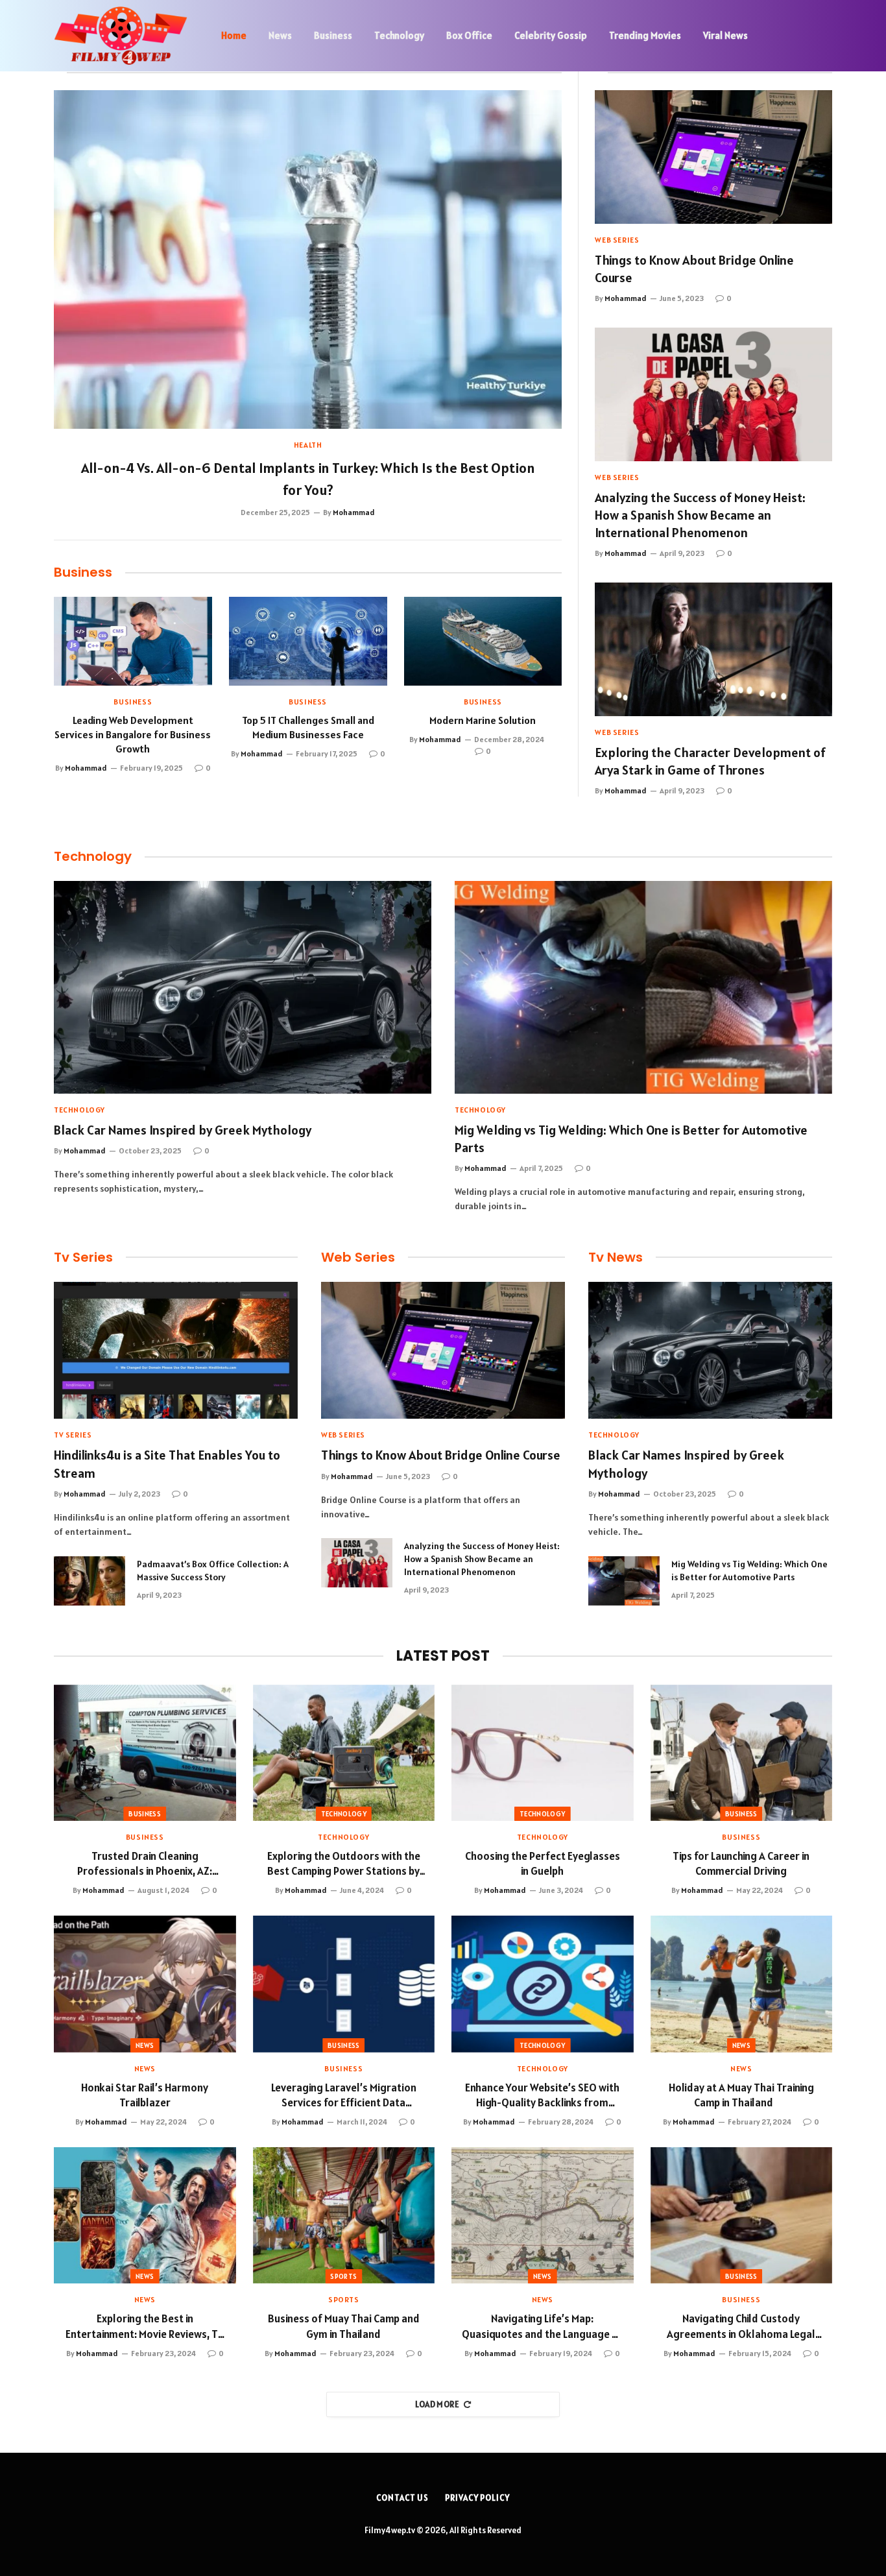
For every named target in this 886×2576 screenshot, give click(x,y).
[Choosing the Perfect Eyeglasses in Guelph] (543, 1753)
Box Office (469, 35)
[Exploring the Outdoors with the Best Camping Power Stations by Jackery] (344, 1753)
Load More (437, 2404)
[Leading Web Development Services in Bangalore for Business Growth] (133, 641)
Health (308, 445)
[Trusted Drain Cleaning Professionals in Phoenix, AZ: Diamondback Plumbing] (145, 1753)
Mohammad (354, 512)
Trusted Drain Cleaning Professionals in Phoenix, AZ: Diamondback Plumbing (145, 1864)
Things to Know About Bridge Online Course (694, 269)
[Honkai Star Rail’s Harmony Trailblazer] (145, 1984)
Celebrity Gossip (551, 35)
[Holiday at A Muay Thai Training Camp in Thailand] (742, 1984)
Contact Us (402, 2498)
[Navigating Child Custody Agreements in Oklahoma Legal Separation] (742, 2215)
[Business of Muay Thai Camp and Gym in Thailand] (344, 2215)
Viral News (725, 35)
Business (333, 35)
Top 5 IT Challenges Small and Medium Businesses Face (308, 727)
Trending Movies (645, 35)
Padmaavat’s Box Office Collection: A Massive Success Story (213, 1571)
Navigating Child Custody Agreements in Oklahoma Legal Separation (741, 2326)
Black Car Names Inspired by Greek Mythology (183, 1130)
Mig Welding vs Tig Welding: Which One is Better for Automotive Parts (631, 1139)
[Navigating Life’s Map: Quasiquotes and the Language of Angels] (543, 2215)
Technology (399, 35)
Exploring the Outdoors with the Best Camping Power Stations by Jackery (344, 1864)
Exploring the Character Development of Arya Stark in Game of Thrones (710, 761)
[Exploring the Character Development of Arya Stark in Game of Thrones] (713, 649)
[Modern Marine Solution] (483, 641)
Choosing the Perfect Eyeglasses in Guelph (543, 1863)
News (280, 35)
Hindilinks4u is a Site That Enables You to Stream (167, 1464)
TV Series (73, 1435)
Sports (343, 2276)
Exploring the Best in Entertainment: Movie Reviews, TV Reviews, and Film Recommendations (145, 2326)
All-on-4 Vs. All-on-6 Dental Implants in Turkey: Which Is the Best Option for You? (308, 479)
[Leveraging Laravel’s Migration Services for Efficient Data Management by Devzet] (344, 1984)
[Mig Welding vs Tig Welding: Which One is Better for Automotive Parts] (643, 987)
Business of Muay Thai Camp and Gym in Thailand (344, 2326)
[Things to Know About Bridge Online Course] (713, 157)
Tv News (616, 1257)
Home (234, 35)
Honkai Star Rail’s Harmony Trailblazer (145, 2095)
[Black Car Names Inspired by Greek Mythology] (243, 987)
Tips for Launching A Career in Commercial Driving (741, 1863)
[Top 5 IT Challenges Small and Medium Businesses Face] (308, 641)
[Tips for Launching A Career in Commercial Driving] (742, 1753)
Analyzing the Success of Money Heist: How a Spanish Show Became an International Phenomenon (700, 515)
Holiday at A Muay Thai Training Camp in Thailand (741, 2095)
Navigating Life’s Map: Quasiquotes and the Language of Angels (542, 2326)
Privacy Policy (477, 2498)
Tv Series (83, 1257)
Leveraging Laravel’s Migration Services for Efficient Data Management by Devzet (344, 2095)
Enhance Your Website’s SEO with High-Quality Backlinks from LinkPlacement (542, 2095)
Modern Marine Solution (483, 720)
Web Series (617, 240)
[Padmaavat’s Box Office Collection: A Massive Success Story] (90, 1581)
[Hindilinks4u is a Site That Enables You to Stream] (176, 1350)
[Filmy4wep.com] (121, 36)
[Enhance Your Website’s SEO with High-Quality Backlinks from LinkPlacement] (543, 1984)
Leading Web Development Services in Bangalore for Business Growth (133, 734)
